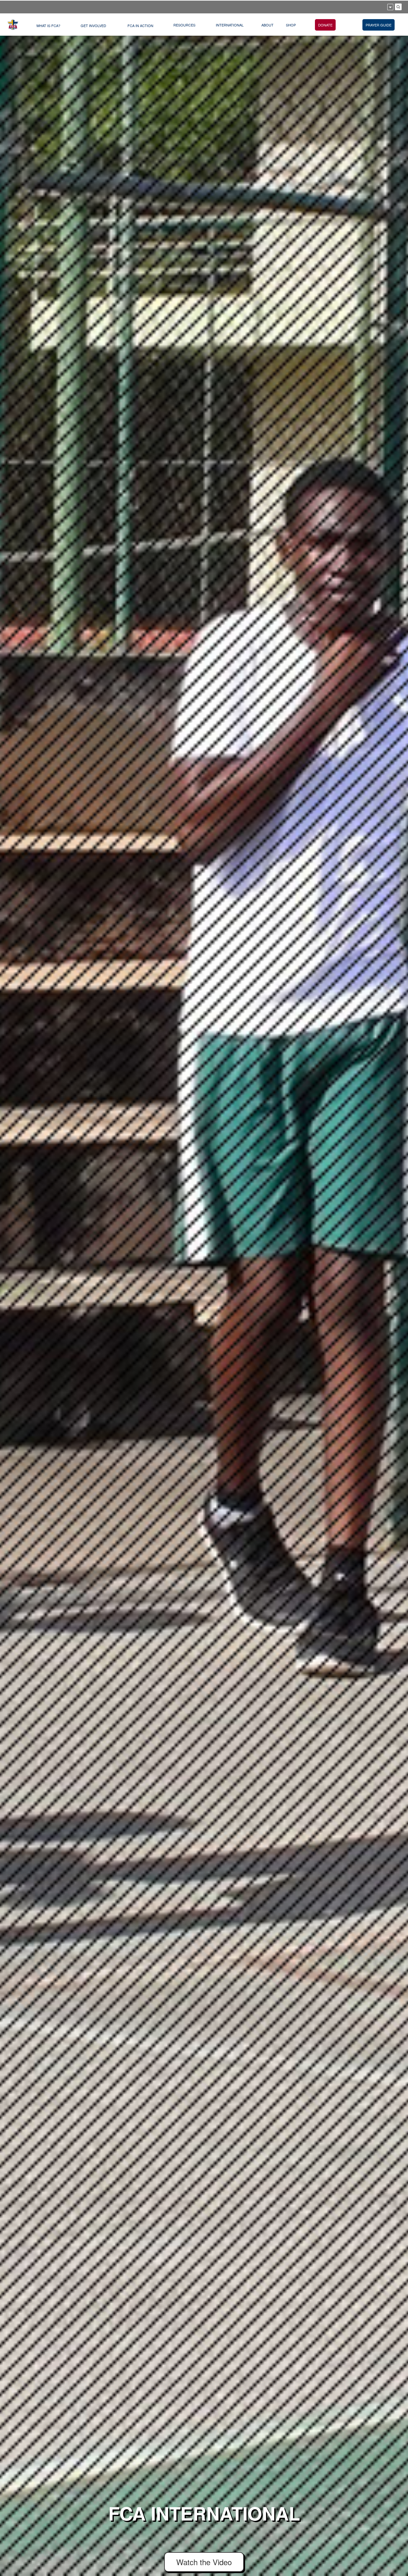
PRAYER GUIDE (379, 25)
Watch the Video (204, 2562)
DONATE (325, 25)
